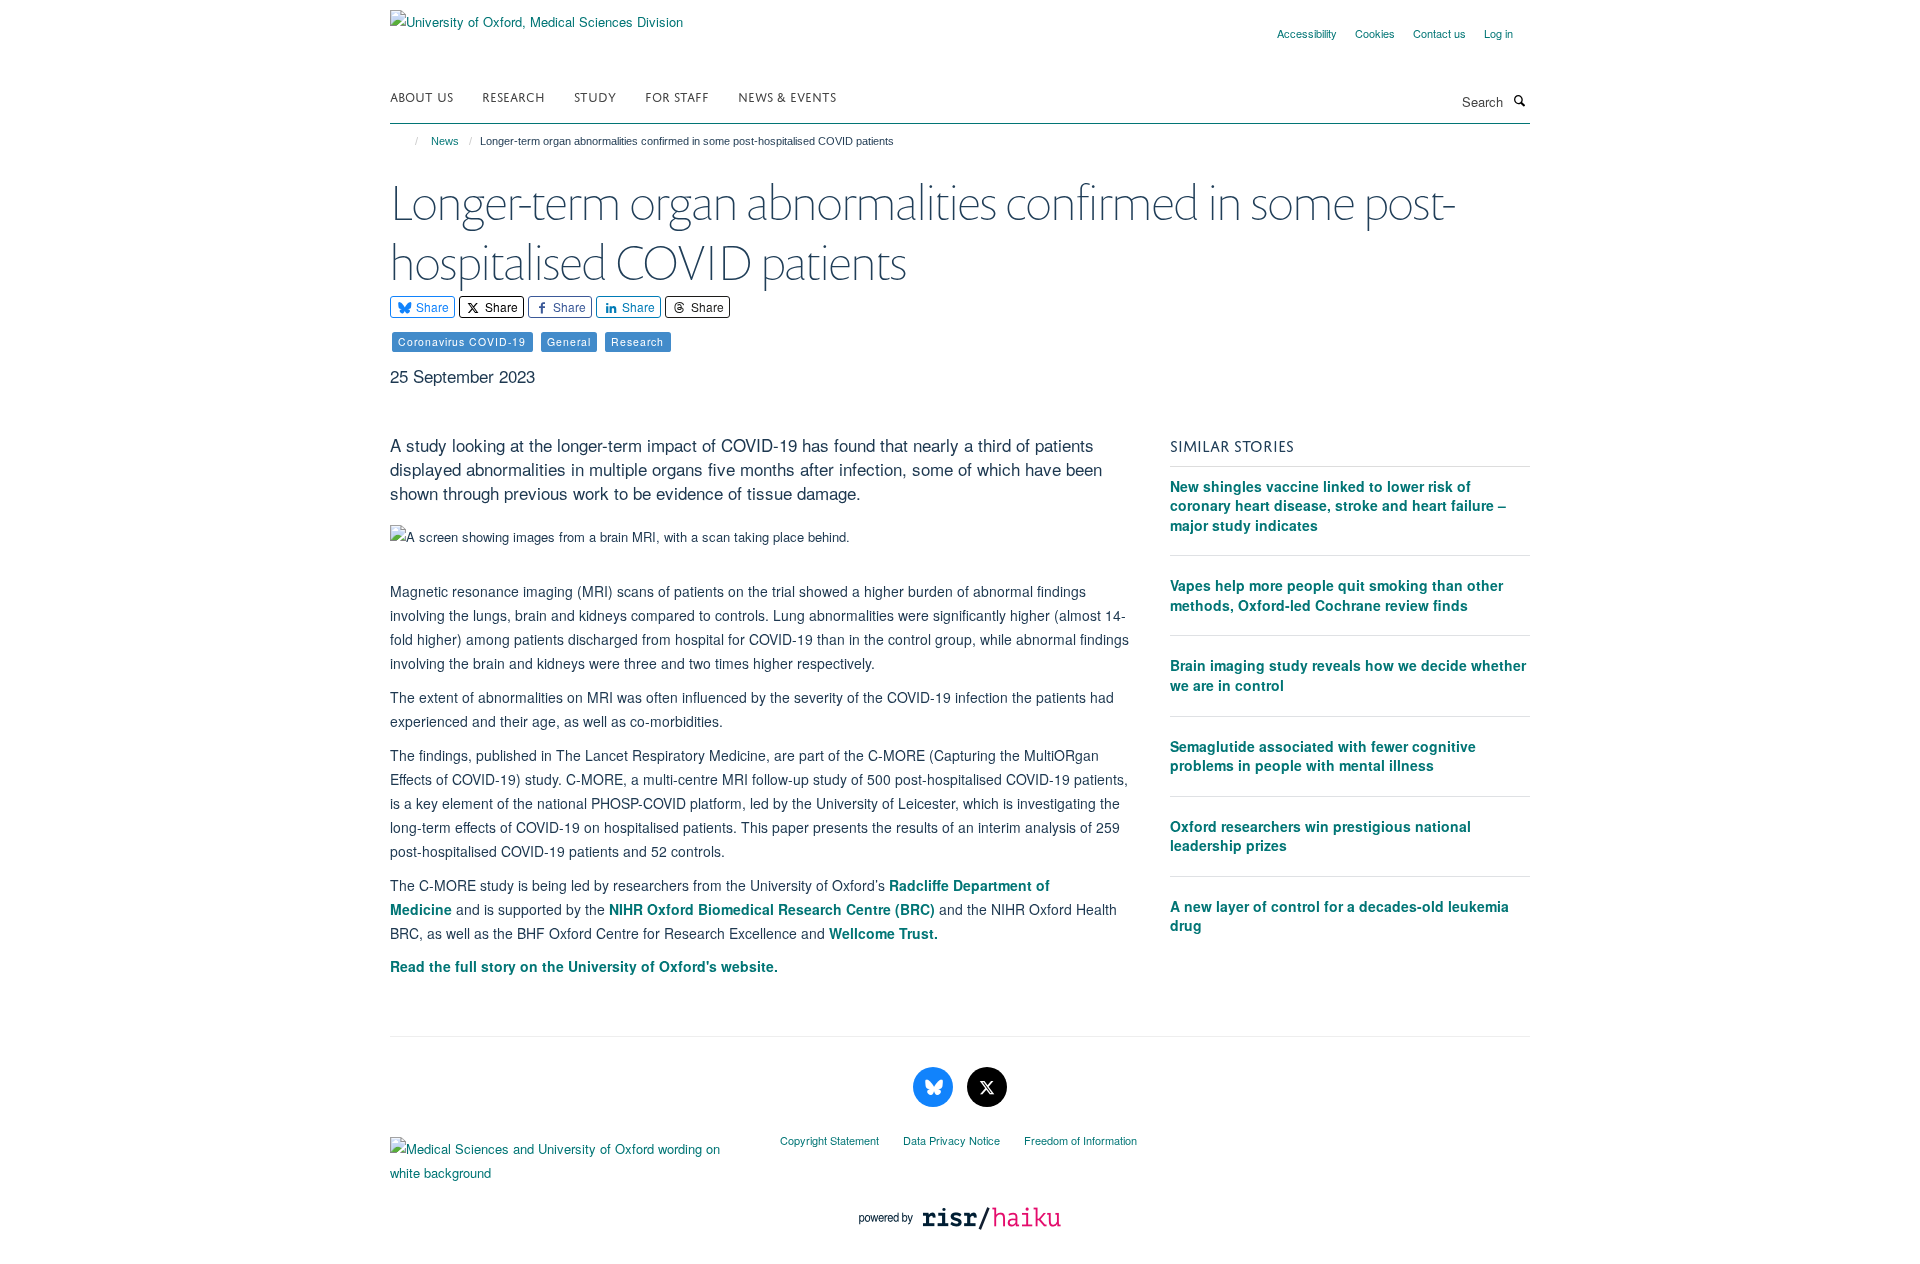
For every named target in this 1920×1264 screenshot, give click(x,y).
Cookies (1375, 33)
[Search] (1519, 100)
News (445, 141)
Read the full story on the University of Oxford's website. (584, 966)
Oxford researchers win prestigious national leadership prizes (1320, 836)
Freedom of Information (1080, 1140)
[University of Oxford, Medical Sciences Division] (536, 14)
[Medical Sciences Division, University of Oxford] (570, 1156)
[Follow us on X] (987, 1087)
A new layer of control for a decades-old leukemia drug (1339, 916)
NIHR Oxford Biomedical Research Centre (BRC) (772, 909)
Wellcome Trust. (883, 933)
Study (595, 95)
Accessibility (1307, 33)
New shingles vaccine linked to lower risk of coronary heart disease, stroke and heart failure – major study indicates (1338, 505)
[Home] (407, 141)
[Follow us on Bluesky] (935, 1087)
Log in (1498, 33)
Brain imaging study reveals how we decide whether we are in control (1348, 675)
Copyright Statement (829, 1140)
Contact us (1439, 33)
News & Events (787, 95)
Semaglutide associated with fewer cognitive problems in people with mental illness (1323, 756)
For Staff (677, 95)
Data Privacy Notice (951, 1140)
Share (431, 306)
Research (513, 95)
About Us (421, 95)
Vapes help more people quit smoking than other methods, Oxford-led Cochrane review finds (1336, 595)
